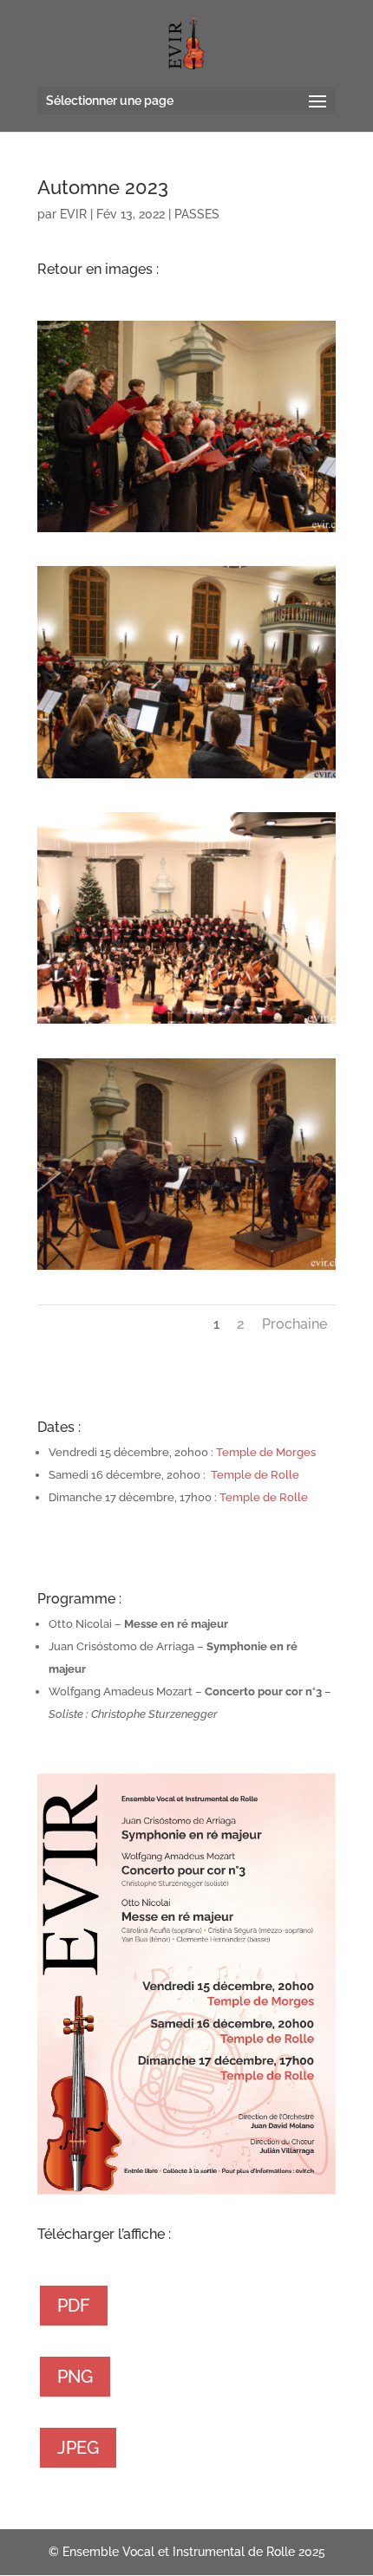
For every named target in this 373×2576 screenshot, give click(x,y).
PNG (75, 2377)
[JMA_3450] (186, 1269)
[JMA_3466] (186, 532)
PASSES (197, 214)
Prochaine (294, 1324)
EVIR (73, 214)
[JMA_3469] (186, 778)
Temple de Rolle (255, 1475)
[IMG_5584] (186, 1023)
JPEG (78, 2448)
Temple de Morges (266, 1452)
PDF (74, 2306)
